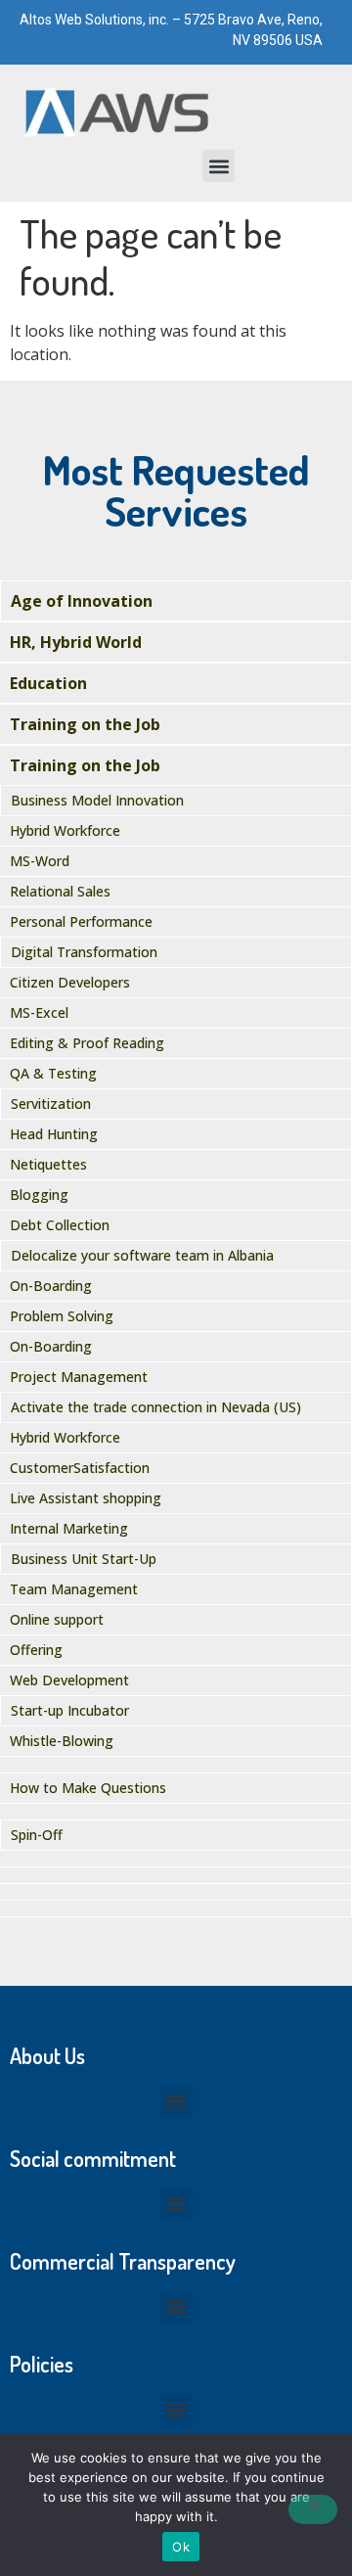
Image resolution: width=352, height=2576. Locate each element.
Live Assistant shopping (86, 1498)
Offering (36, 1650)
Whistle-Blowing (62, 1741)
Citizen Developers (70, 982)
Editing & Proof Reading (87, 1043)
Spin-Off (37, 1835)
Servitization (51, 1104)
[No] (313, 2509)
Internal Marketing (69, 1528)
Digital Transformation (84, 952)
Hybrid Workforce (65, 830)
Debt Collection (60, 1225)
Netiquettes (48, 1164)
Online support (57, 1619)
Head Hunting (54, 1134)
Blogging (39, 1195)
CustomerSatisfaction (80, 1468)
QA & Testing (53, 1073)
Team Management (74, 1589)
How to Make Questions (88, 1788)
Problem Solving (62, 1316)
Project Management (79, 1377)
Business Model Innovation (97, 800)
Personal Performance (81, 921)
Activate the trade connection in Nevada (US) (156, 1407)
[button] (219, 166)
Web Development (69, 1680)
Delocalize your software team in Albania (142, 1255)
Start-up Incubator (70, 1710)
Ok (181, 2547)
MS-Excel (39, 1012)
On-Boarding (51, 1286)
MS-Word (40, 861)
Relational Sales (60, 891)
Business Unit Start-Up (84, 1559)
